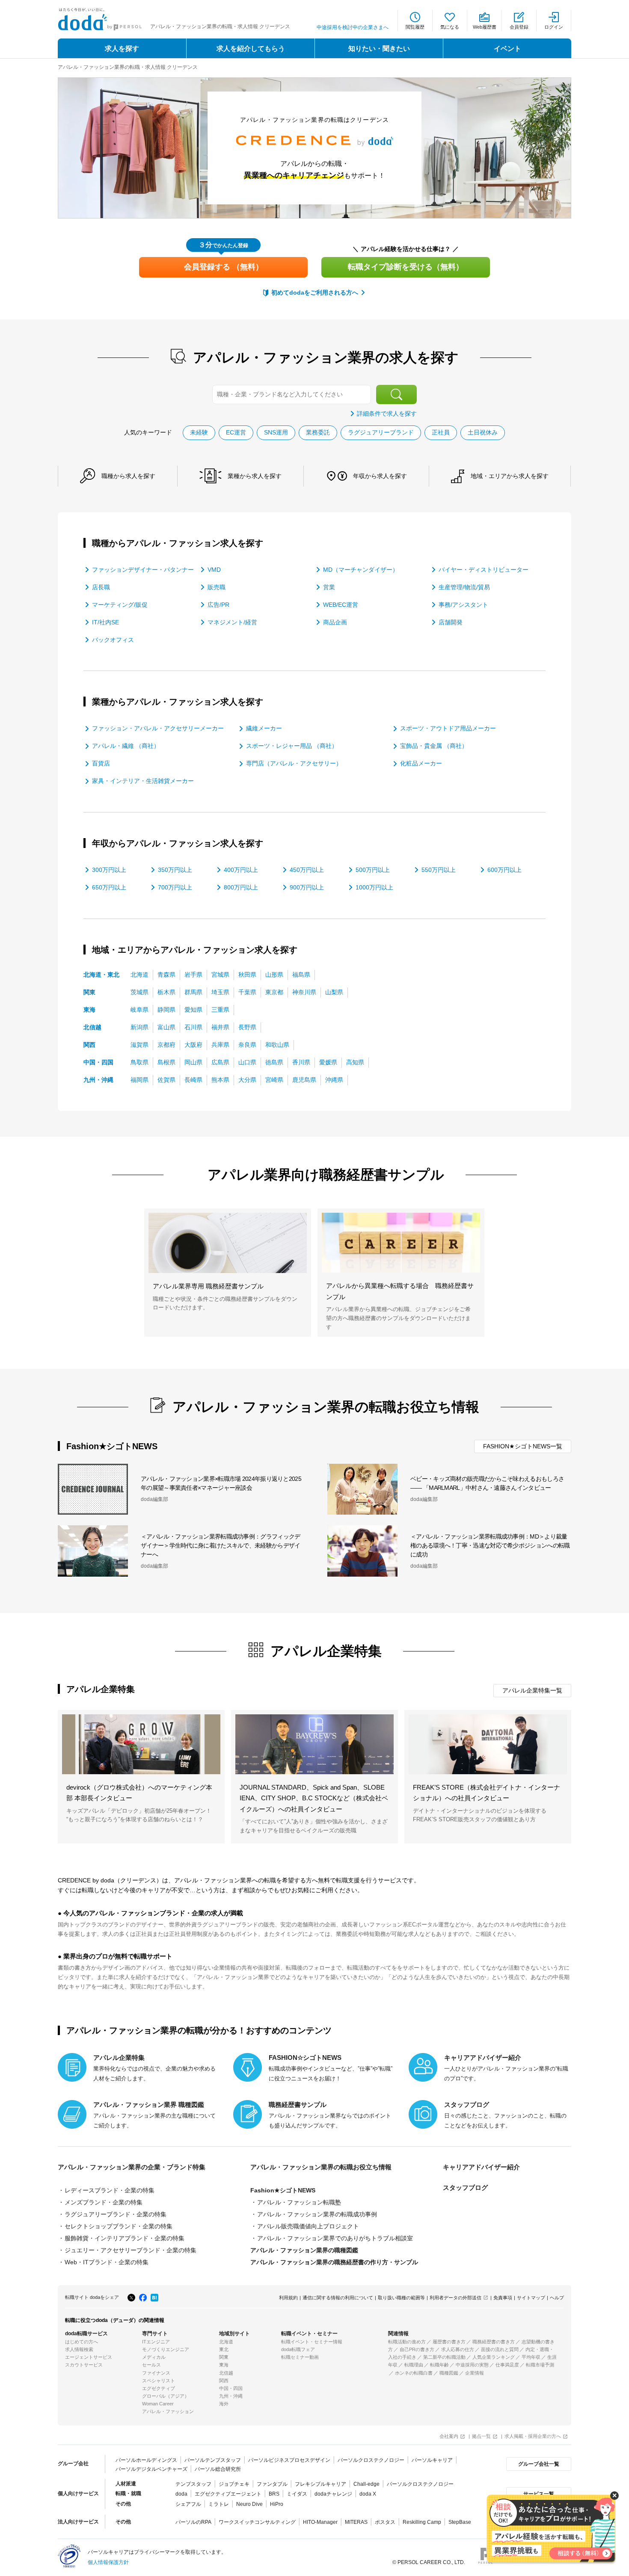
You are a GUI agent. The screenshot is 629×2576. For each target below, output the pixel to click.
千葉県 (247, 992)
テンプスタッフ (193, 2484)
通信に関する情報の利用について (338, 2298)
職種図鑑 (449, 2373)
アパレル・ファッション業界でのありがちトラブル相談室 (335, 2238)
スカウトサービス (84, 2365)
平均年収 (531, 2357)
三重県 (220, 1010)
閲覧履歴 (415, 27)
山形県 (274, 975)
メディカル (154, 2357)
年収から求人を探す (380, 476)
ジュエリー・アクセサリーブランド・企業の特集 (131, 2250)
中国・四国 (98, 1062)
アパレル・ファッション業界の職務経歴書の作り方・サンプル (334, 2262)
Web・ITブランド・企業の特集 (107, 2262)
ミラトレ (219, 2504)
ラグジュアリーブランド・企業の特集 (116, 2214)
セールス (151, 2365)
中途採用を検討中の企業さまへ (353, 27)
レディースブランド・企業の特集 (110, 2190)
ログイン (554, 27)
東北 (224, 2349)
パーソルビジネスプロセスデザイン (289, 2460)
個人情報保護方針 (108, 2562)
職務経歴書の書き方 (494, 2342)
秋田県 (247, 975)
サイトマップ (531, 2298)
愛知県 (193, 1010)
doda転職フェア (298, 2349)
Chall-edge (366, 2484)
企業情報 (475, 2373)
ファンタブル (272, 2484)
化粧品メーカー (421, 763)
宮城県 (220, 975)
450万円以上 (307, 870)
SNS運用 (276, 432)
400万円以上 (241, 870)
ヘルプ (557, 2298)
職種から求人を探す (128, 476)
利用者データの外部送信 (455, 2298)
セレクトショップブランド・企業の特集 (119, 2226)
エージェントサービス (89, 2357)
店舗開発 (451, 622)
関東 (89, 992)
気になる (450, 27)
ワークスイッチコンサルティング (257, 2522)
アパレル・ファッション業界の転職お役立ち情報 (321, 2167)
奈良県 (247, 1045)
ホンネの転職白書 (414, 2373)
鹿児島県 (304, 1080)
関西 (89, 1045)
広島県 (220, 1062)
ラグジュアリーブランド (381, 432)
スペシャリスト (159, 2381)
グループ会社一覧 (539, 2464)
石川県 (193, 1027)
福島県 (301, 975)
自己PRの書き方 (417, 2349)
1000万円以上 (374, 887)
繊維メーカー (264, 728)
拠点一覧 (481, 2436)
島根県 (166, 1062)
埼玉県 (220, 992)
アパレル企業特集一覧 (532, 1690)
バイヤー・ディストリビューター (484, 570)
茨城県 (139, 992)
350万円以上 (175, 870)
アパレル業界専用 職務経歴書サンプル (208, 1286)
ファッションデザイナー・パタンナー (143, 570)
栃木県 (166, 992)
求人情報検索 (79, 2349)
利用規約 (288, 2298)
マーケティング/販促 (120, 605)
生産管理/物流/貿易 (464, 587)
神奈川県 (304, 992)
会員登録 (519, 27)
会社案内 (449, 2436)
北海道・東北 (101, 975)
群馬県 (193, 992)
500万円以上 (373, 870)
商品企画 (335, 622)
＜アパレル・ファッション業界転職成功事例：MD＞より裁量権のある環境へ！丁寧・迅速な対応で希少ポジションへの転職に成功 (490, 1545)
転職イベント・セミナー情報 (312, 2342)
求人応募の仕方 (458, 2349)
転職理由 (414, 2365)
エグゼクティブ (159, 2388)
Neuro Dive (249, 2504)
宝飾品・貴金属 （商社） (434, 746)
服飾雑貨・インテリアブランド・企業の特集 (125, 2238)
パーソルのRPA (193, 2522)
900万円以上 (307, 887)
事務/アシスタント (463, 605)
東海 (89, 1010)
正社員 (441, 432)
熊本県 (220, 1080)
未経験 (199, 432)
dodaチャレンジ (333, 2494)
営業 (329, 587)
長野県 (247, 1027)
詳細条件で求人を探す (387, 414)
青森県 (166, 975)
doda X (368, 2494)
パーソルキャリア (432, 2460)
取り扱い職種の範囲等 (401, 2298)
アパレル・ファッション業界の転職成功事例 (317, 2214)
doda (181, 2494)
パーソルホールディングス (146, 2460)
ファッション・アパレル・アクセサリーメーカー (158, 728)
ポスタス (385, 2522)
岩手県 (193, 975)
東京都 (274, 992)
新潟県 (139, 1027)
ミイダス (297, 2494)
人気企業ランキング (494, 2357)
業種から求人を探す (255, 476)
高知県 (355, 1062)
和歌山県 (277, 1045)
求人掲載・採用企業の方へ (533, 2436)
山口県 (247, 1062)
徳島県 (274, 1062)
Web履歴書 (485, 27)
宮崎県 (274, 1080)
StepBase (460, 2522)
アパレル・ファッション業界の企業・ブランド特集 (132, 2167)
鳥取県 (139, 1062)
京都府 (166, 1045)
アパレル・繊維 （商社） (126, 746)
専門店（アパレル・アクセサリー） (294, 763)
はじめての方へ (82, 2342)
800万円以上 (241, 887)
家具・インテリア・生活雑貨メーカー (143, 781)
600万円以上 (504, 870)
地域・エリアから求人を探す (510, 476)
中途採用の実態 (472, 2365)
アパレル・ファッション (168, 2411)
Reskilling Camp (422, 2522)
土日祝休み (483, 432)
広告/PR (218, 605)
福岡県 (139, 1080)
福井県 (220, 1027)
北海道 (139, 975)
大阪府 (193, 1045)
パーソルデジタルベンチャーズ (151, 2469)
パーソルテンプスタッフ (213, 2460)
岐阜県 (139, 1010)
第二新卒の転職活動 (444, 2357)
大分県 (247, 1080)
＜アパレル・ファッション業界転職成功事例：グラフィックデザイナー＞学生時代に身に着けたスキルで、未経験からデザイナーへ (220, 1545)
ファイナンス (156, 2373)
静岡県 (166, 1010)
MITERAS (356, 2522)
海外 (224, 2404)
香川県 (301, 1062)
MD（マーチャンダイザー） (361, 570)
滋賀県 (139, 1045)
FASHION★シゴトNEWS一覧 (523, 1446)
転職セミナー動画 (300, 2357)
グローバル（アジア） (166, 2396)
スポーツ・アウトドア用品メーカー (448, 728)
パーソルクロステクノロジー (371, 2460)
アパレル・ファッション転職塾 (299, 2202)
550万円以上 (439, 870)
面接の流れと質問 (500, 2349)
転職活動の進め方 (407, 2342)
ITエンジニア (156, 2342)
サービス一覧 (539, 2494)
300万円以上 (109, 870)
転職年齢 (439, 2365)
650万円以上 (109, 887)
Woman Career (158, 2404)
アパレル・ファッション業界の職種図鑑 (304, 2250)
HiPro (277, 2504)
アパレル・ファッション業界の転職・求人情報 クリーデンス (128, 67)
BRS (274, 2494)
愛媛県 (328, 1062)
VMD (214, 570)
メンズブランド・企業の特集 (104, 2202)
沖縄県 (334, 1080)
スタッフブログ (465, 2188)
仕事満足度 (507, 2365)
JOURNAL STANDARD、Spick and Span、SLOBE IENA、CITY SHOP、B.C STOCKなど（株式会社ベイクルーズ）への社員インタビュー (314, 1798)
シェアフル (188, 2504)
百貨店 (101, 763)
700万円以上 (175, 887)
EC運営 (236, 432)
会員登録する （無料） (224, 267)
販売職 (217, 587)
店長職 (101, 587)
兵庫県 (220, 1045)
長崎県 (193, 1080)
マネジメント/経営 (232, 622)
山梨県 (334, 992)
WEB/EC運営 (341, 605)
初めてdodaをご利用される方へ (315, 292)
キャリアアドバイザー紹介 (481, 2167)
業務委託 (318, 432)
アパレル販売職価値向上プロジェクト (308, 2226)
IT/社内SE (105, 622)
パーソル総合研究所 (218, 2469)
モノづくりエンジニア (166, 2349)
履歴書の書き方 (449, 2342)
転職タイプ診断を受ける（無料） (406, 267)
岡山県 (193, 1062)
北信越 (92, 1027)
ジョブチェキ (234, 2484)
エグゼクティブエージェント (228, 2494)
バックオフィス (113, 640)
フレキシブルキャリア (320, 2484)
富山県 (166, 1027)
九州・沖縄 (98, 1080)
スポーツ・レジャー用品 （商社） (292, 746)
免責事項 (503, 2298)
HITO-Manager (320, 2522)
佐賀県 (166, 1080)
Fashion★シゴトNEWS (283, 2190)
